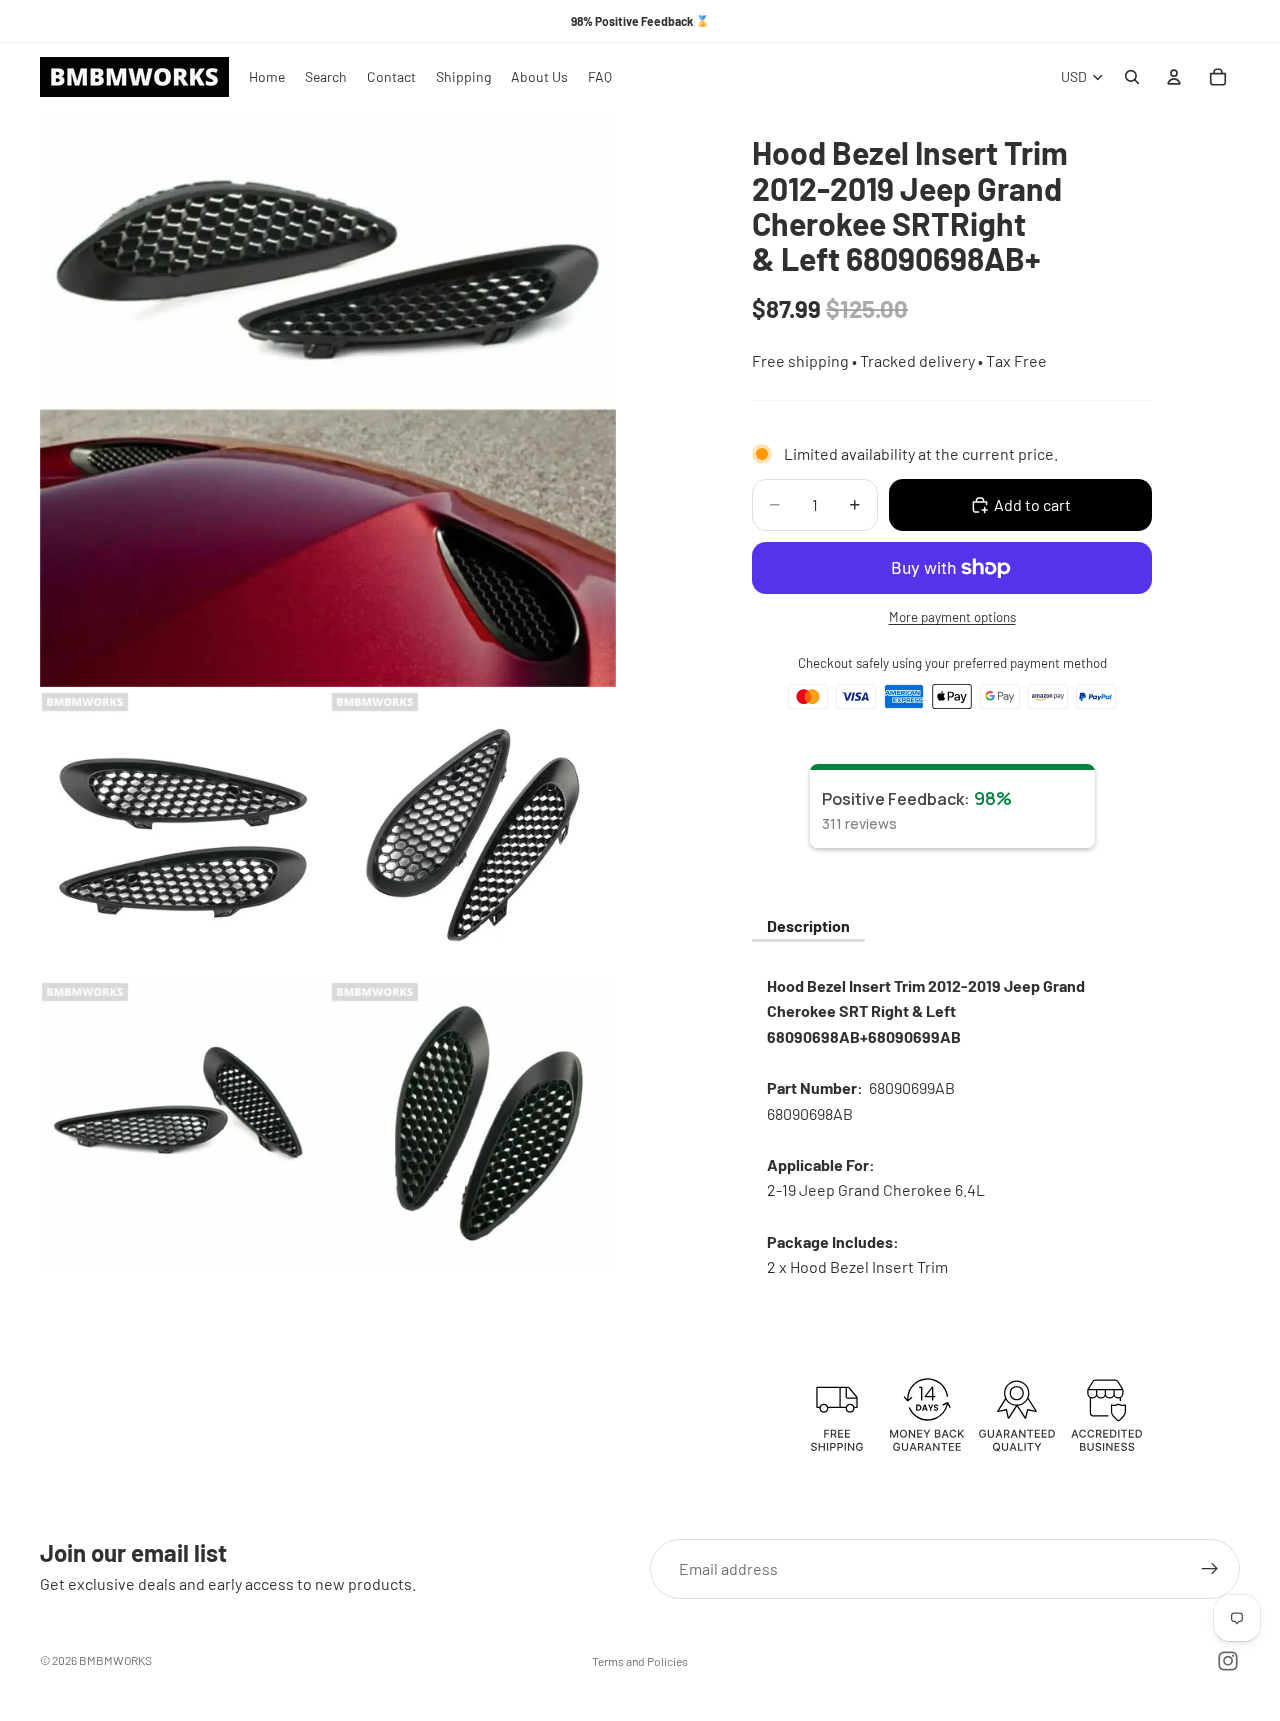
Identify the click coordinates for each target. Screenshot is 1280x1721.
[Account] (1174, 77)
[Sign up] (1210, 1569)
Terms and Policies (640, 1661)
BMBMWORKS (115, 1660)
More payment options (952, 617)
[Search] (1132, 77)
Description (808, 925)
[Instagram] (1228, 1661)
